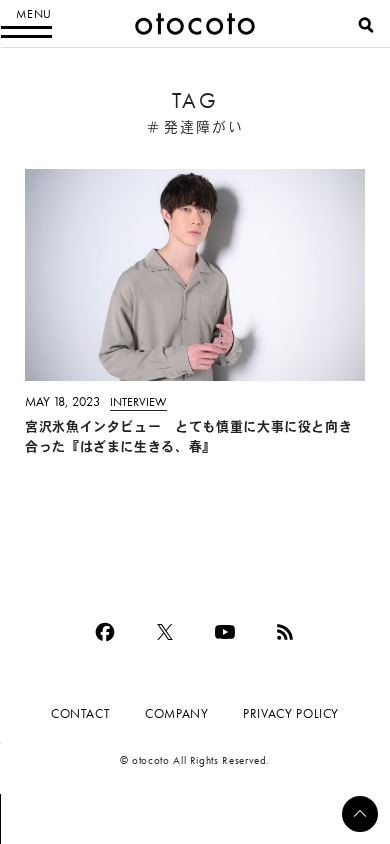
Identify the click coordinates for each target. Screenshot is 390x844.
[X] (165, 632)
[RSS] (285, 632)
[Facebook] (105, 632)
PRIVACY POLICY (291, 713)
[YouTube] (225, 632)
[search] (366, 25)
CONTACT (80, 713)
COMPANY (176, 713)
